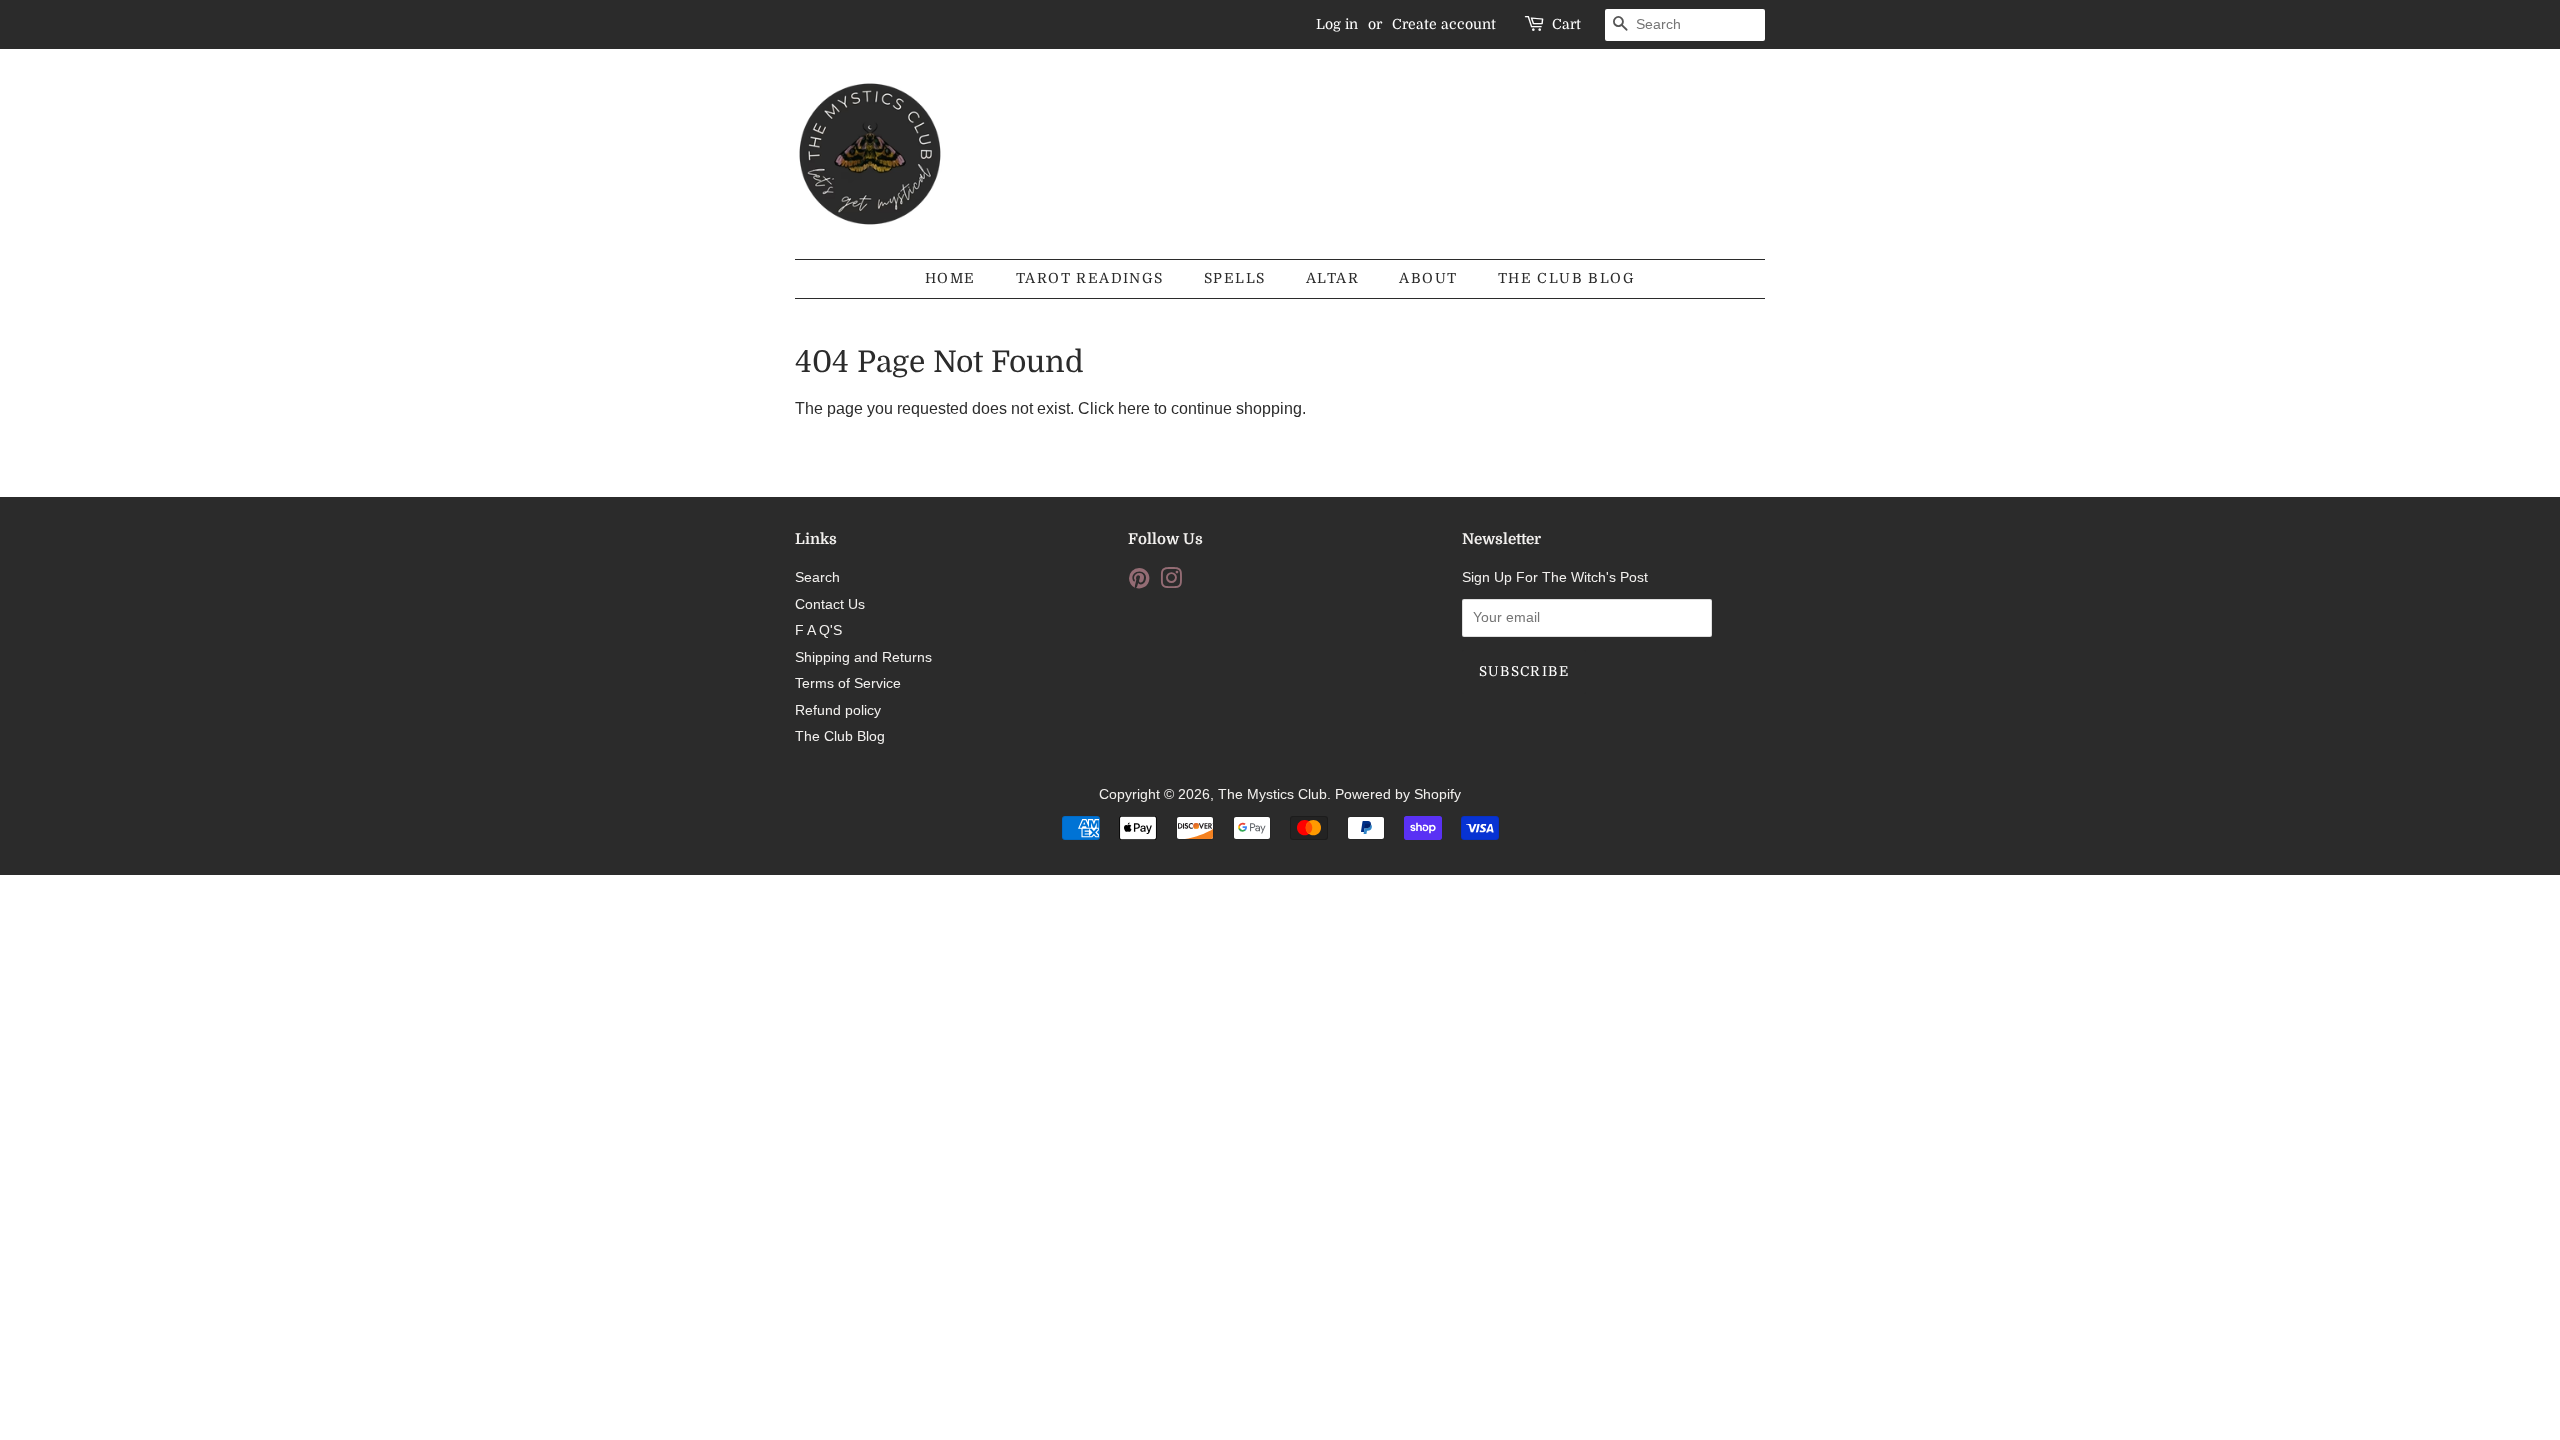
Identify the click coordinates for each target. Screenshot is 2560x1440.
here (1134, 408)
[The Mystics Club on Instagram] (1171, 582)
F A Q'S (818, 630)
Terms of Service (848, 683)
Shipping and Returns (863, 657)
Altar (1332, 278)
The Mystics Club (1272, 794)
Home (950, 278)
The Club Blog (1566, 278)
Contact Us (830, 604)
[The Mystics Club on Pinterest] (1139, 582)
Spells (1234, 278)
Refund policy (838, 710)
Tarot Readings (1090, 278)
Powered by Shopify (1398, 794)
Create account (1444, 24)
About (1428, 278)
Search (817, 577)
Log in (1337, 24)
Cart (1566, 24)
